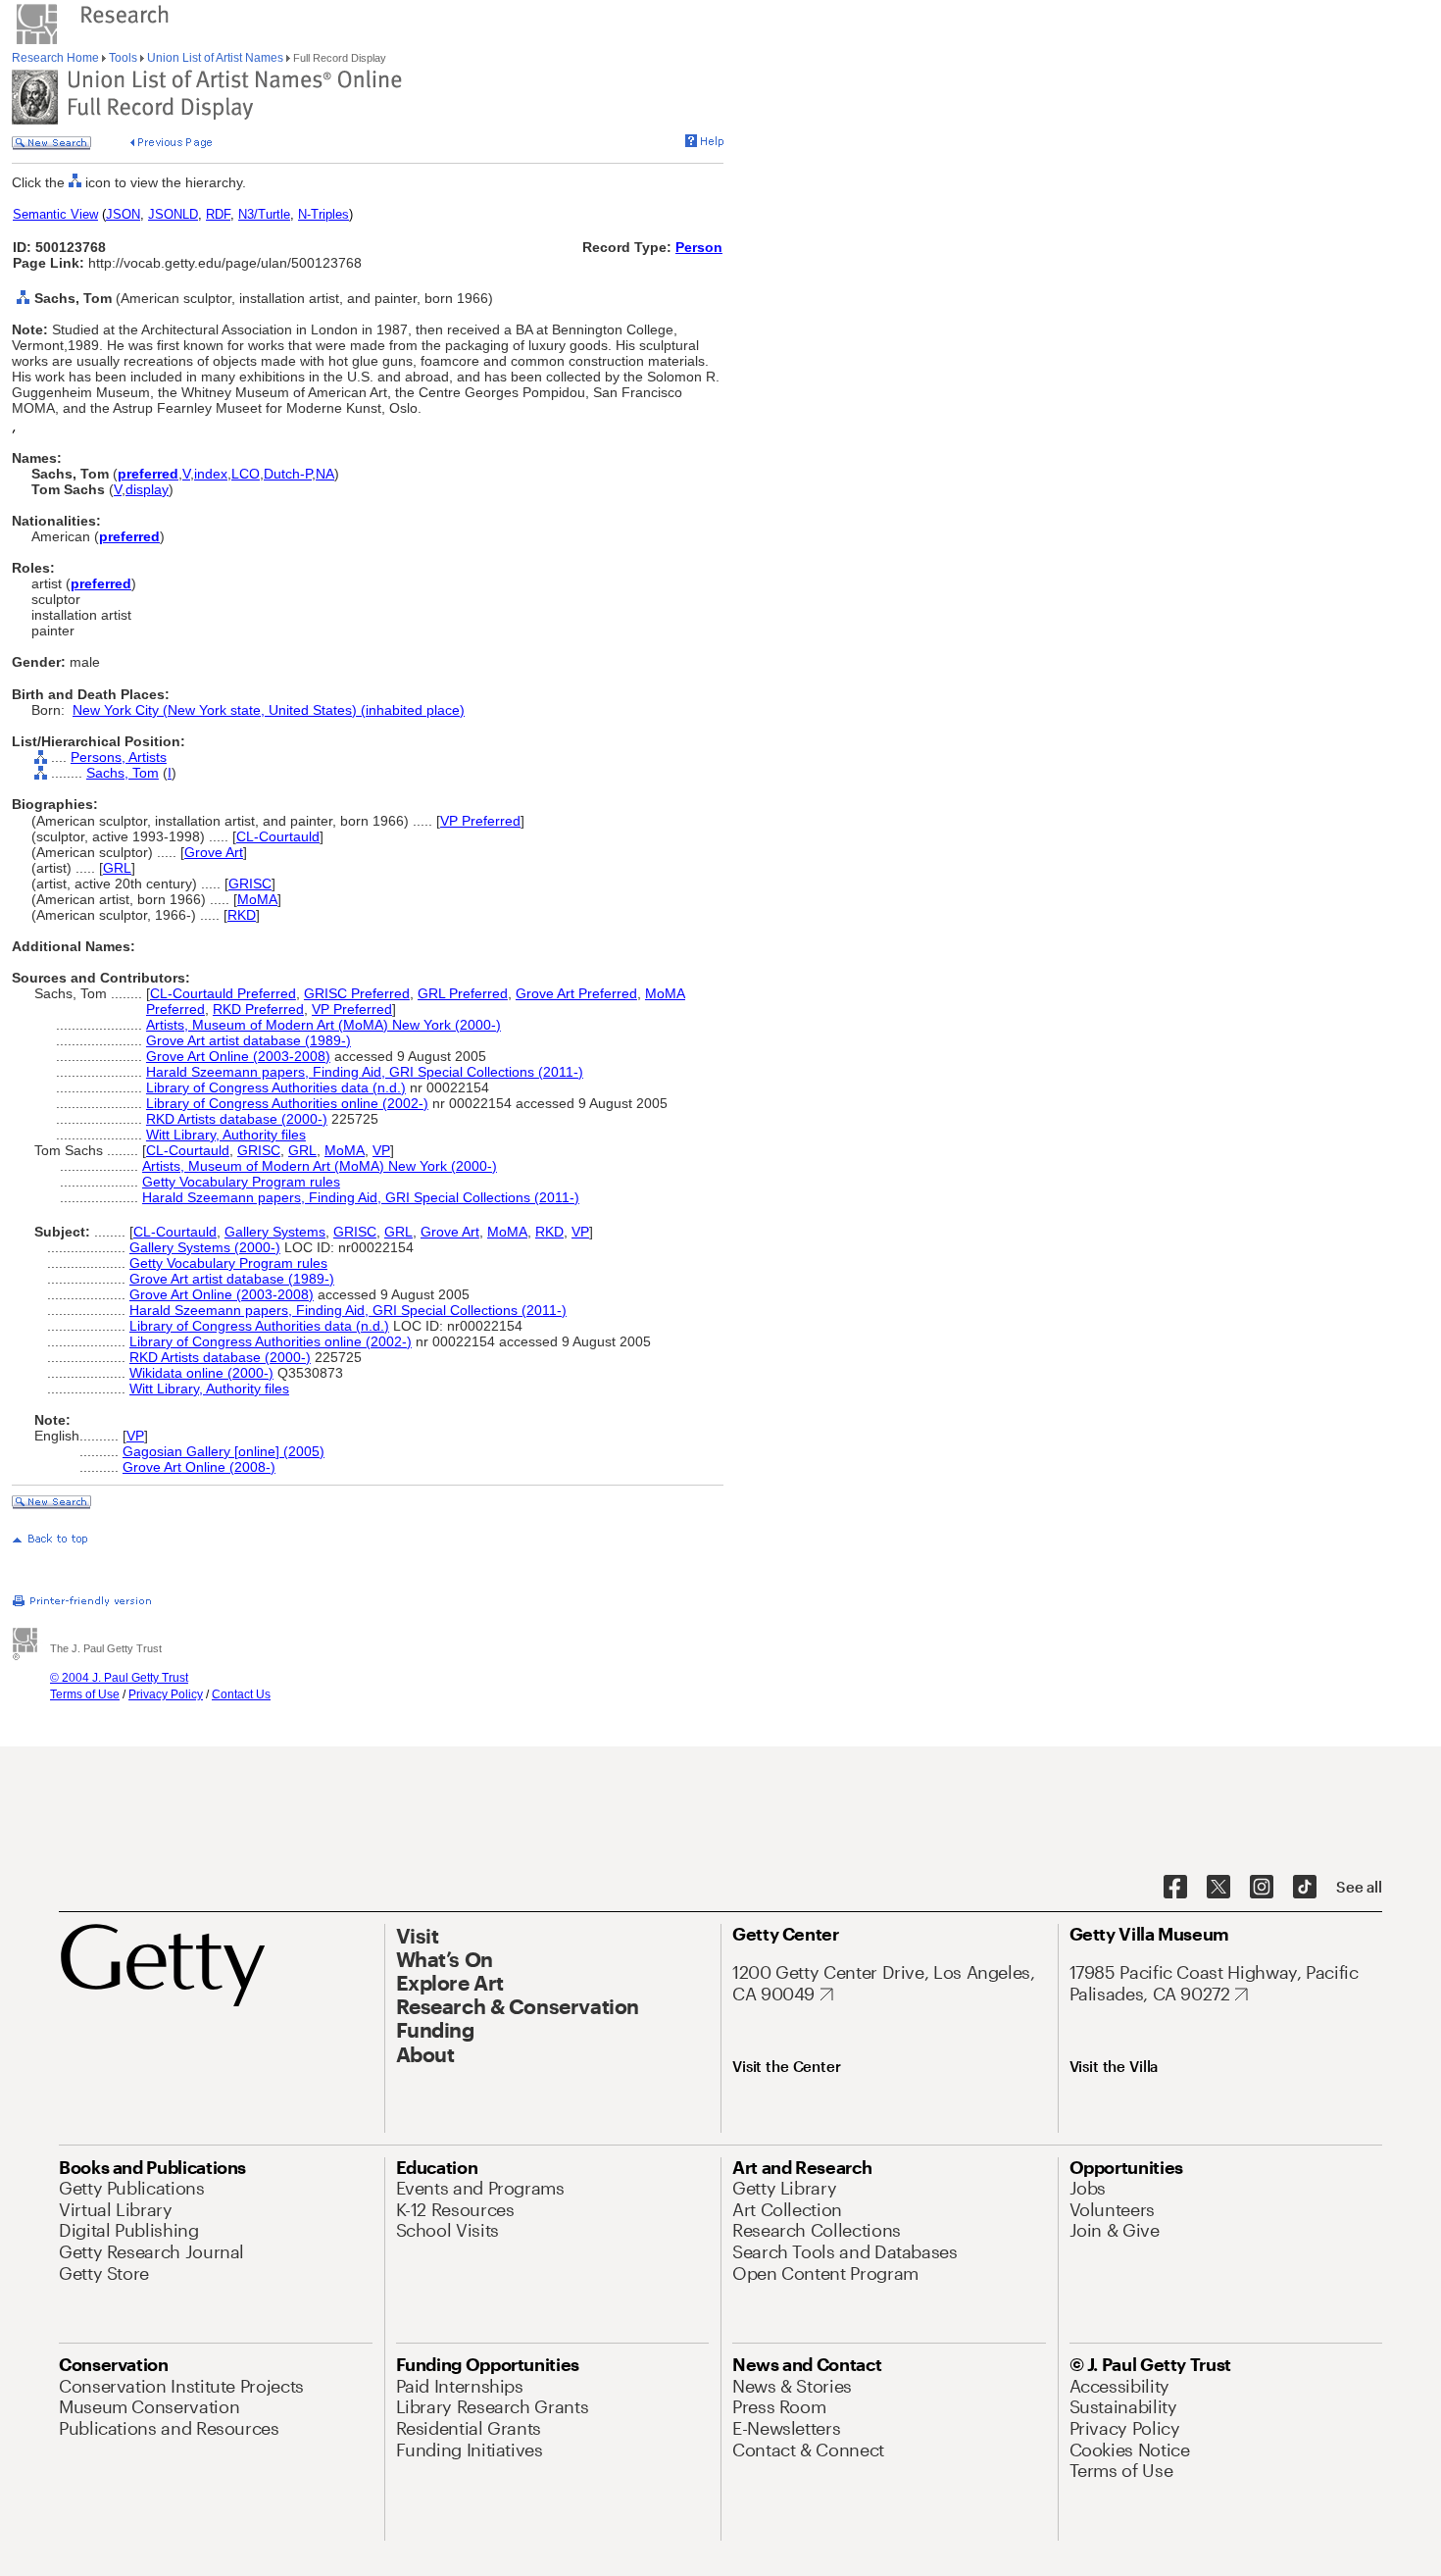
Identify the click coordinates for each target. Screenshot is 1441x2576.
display (147, 489)
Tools (123, 58)
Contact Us (241, 1694)
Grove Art (214, 852)
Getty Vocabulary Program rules (241, 1182)
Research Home (57, 58)
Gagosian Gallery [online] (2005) (224, 1451)
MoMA (257, 899)
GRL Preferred (463, 993)
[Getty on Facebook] (1175, 1888)
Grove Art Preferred (576, 993)
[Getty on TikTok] (1305, 1888)
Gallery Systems (275, 1232)
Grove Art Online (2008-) (199, 1467)
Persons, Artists (119, 757)
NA (325, 474)
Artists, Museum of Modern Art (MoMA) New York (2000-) (323, 1025)
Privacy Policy (166, 1694)
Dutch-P (288, 474)
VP (381, 1150)
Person (699, 247)
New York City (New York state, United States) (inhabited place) (269, 710)
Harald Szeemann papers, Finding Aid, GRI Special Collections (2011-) (365, 1072)
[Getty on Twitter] (1218, 1888)
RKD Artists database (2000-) (237, 1119)
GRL (117, 868)
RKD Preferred (258, 1009)
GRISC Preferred (357, 993)
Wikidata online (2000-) (201, 1373)
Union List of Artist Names (215, 58)
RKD (242, 915)
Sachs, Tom (123, 773)
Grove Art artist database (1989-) (248, 1040)
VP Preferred (480, 821)
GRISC (250, 884)
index (211, 474)
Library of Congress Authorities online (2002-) (287, 1103)
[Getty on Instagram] (1262, 1888)
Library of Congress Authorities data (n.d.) (276, 1087)
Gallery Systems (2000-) (205, 1247)
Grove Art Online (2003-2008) (238, 1056)
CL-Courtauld (278, 836)
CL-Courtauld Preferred (223, 993)
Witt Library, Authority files (226, 1135)
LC (240, 474)
